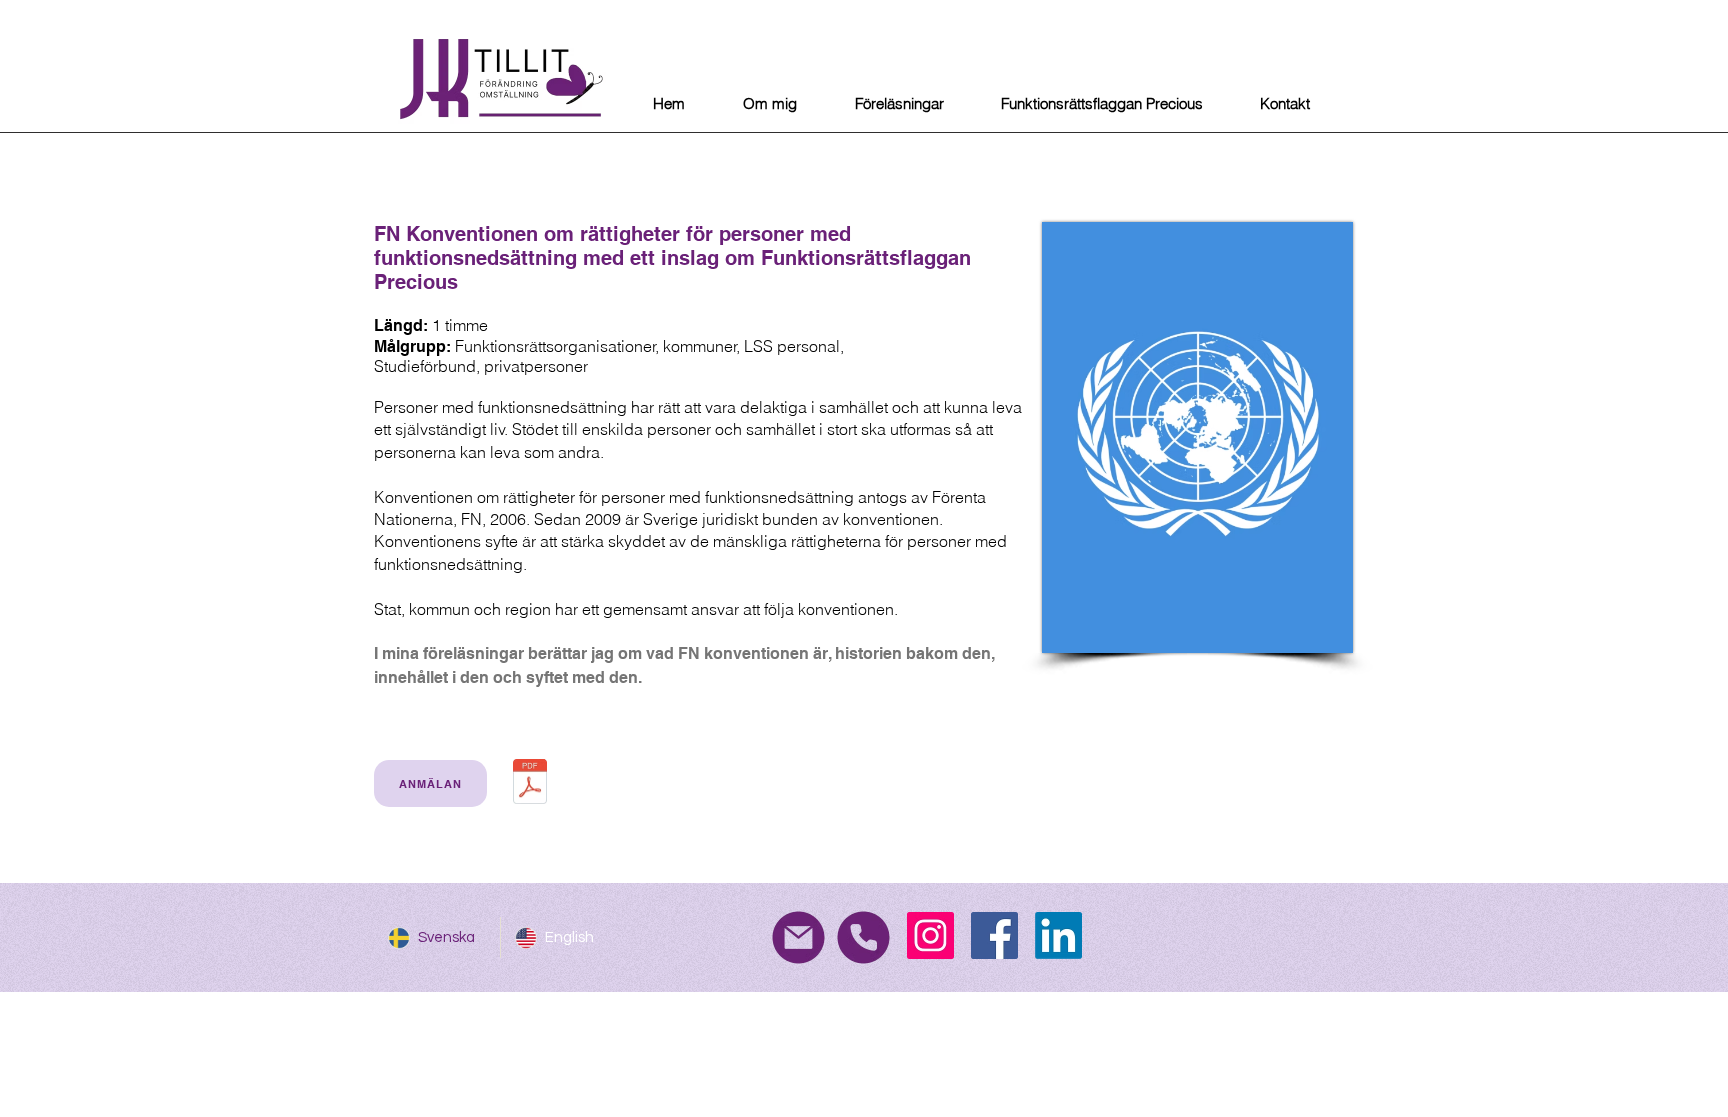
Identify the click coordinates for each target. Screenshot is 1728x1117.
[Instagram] (930, 935)
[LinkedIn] (1058, 935)
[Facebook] (994, 935)
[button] (899, 104)
